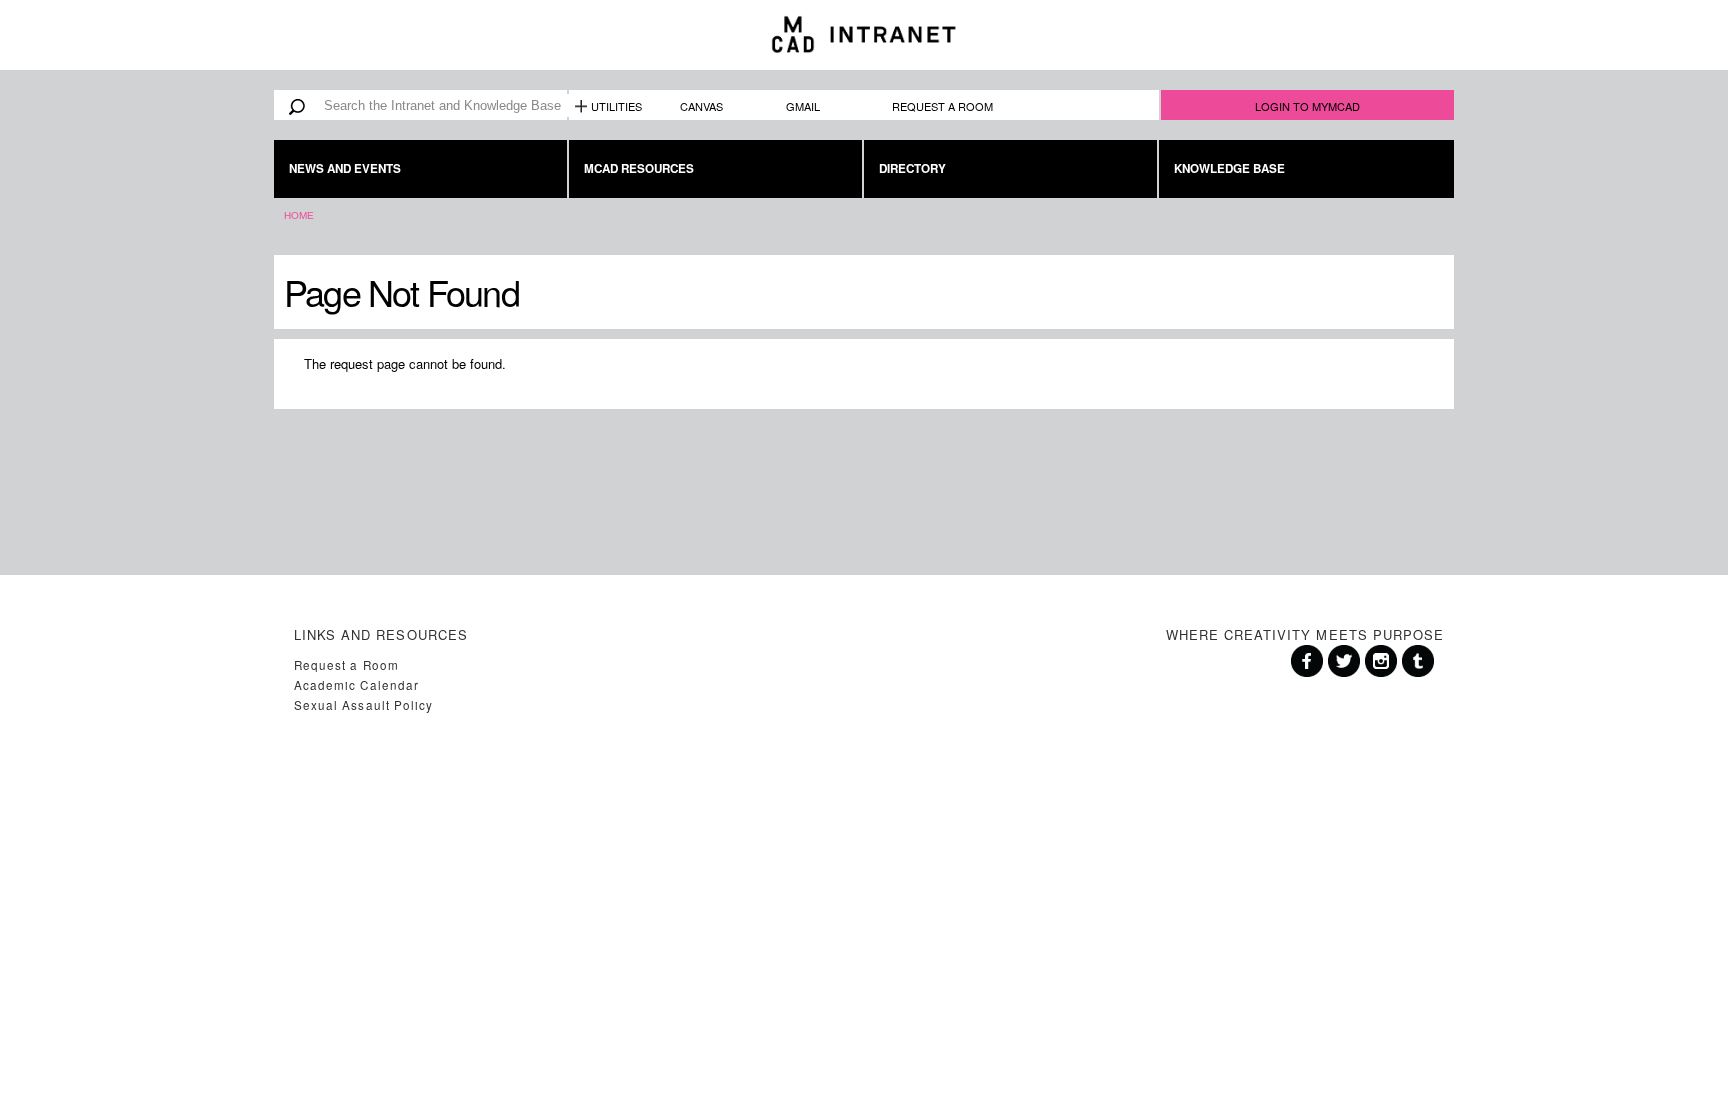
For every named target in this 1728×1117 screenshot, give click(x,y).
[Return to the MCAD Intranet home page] (864, 35)
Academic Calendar (356, 685)
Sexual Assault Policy (363, 705)
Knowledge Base (1229, 168)
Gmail (803, 106)
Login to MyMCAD (1307, 106)
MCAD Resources (639, 168)
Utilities (616, 106)
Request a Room (942, 106)
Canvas (701, 106)
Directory (912, 168)
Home (299, 215)
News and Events (345, 168)
